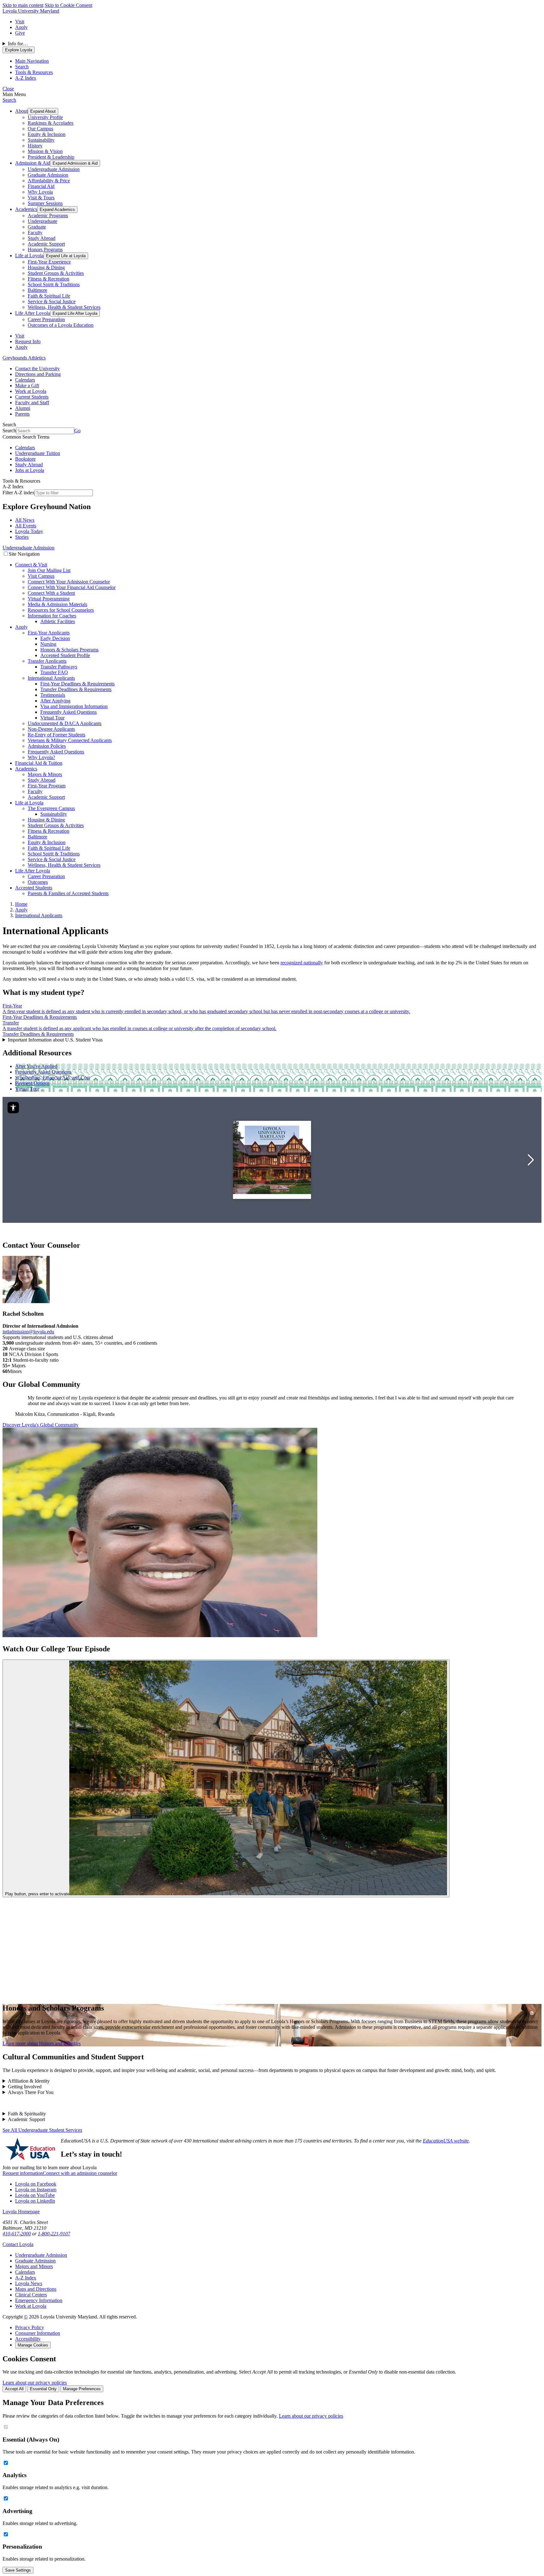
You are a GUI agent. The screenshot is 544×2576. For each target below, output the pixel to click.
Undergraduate (42, 221)
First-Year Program (47, 786)
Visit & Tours (41, 198)
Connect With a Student (51, 593)
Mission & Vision (45, 151)
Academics (26, 209)
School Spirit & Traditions (54, 284)
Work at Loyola (31, 391)
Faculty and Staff (32, 403)
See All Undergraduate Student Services (42, 2130)
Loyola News (29, 2283)
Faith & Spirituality (27, 2114)
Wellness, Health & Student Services (64, 307)
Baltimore (37, 290)
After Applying (55, 701)
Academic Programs (48, 216)
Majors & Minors (45, 774)
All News (25, 520)
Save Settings (18, 2570)
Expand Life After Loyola (75, 313)
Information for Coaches (52, 616)
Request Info (28, 341)
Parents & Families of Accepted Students (68, 893)
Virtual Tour (52, 718)
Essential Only (43, 2389)
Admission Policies (47, 746)
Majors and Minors (34, 2266)
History (35, 146)
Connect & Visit (31, 565)
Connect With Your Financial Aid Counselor (72, 587)
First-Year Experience (49, 262)
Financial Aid (41, 186)
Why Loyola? (41, 757)
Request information (23, 2173)
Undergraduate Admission (54, 169)
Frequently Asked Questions (68, 712)
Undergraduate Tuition (38, 453)
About (21, 111)
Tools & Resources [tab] (34, 72)
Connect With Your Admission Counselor (69, 582)
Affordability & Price (49, 181)
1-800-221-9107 (54, 2234)
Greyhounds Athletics (24, 358)
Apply (21, 27)
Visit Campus (41, 576)
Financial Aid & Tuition (39, 763)
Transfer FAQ (54, 672)
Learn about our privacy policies (35, 2383)
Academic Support (46, 244)
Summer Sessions (45, 203)
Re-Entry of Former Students (57, 735)
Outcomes (38, 882)
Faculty (35, 233)
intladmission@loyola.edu (28, 1332)
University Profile (45, 117)
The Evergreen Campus (51, 808)
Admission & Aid (33, 163)
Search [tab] (22, 67)
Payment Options (32, 1083)
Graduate (37, 227)
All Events (26, 526)
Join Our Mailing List (49, 570)
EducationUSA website (446, 2141)
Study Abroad (42, 238)
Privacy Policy (30, 2327)
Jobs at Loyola (30, 470)
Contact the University (37, 369)
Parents (22, 414)
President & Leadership (51, 157)
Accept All (14, 2389)
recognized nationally (302, 963)
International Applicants (51, 678)
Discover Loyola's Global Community (40, 1425)
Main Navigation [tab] (32, 61)
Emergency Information (39, 2300)
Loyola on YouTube (35, 2195)
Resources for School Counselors (61, 610)
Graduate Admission (48, 175)
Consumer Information (38, 2333)
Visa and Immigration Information (74, 706)
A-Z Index (26, 2278)
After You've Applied (36, 1066)
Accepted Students (34, 888)
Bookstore (25, 459)
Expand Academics (57, 210)
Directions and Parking (38, 374)
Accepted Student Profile (65, 655)
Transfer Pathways (59, 667)
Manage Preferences (82, 2389)
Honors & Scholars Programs (69, 650)
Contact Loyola (18, 2244)
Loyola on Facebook (36, 2184)
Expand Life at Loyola (66, 256)
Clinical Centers (31, 2295)
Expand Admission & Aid (75, 163)
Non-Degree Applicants (51, 729)
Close (8, 89)
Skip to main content (23, 5)
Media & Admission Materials (57, 604)
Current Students (32, 397)
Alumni (23, 408)
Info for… (18, 44)
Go (77, 431)
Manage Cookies (33, 2345)
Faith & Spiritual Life (49, 296)
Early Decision (55, 638)
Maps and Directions (36, 2289)
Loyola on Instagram (36, 2190)
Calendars (25, 380)
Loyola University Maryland (31, 11)
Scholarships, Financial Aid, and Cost (52, 1078)
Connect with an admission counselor (80, 2173)
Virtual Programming (49, 599)
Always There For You (31, 2092)
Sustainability (41, 140)
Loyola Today (29, 531)
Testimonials (53, 695)
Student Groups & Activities (56, 273)
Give (20, 33)
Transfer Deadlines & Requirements (76, 689)
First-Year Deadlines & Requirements (77, 684)
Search (9, 100)
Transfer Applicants (47, 661)
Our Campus (40, 129)
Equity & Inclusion (47, 134)
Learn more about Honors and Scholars (42, 2043)
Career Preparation (46, 319)
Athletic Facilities (58, 621)
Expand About (43, 111)
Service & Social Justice (52, 301)
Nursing (48, 644)
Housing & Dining (46, 267)
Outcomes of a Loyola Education (61, 325)
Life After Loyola (33, 313)
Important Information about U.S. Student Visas (55, 1040)
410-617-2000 (17, 2234)
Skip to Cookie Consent (68, 5)
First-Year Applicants (49, 633)
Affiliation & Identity (29, 2081)
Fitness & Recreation (48, 279)
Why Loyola (40, 192)
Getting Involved (25, 2087)
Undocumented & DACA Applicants (65, 723)
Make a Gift (27, 386)
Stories (22, 537)
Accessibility (28, 2339)
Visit (20, 22)
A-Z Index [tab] (26, 78)
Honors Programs (45, 250)
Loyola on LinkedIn (35, 2201)
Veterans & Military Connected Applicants (70, 740)
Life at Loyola (29, 255)
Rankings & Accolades (51, 123)
